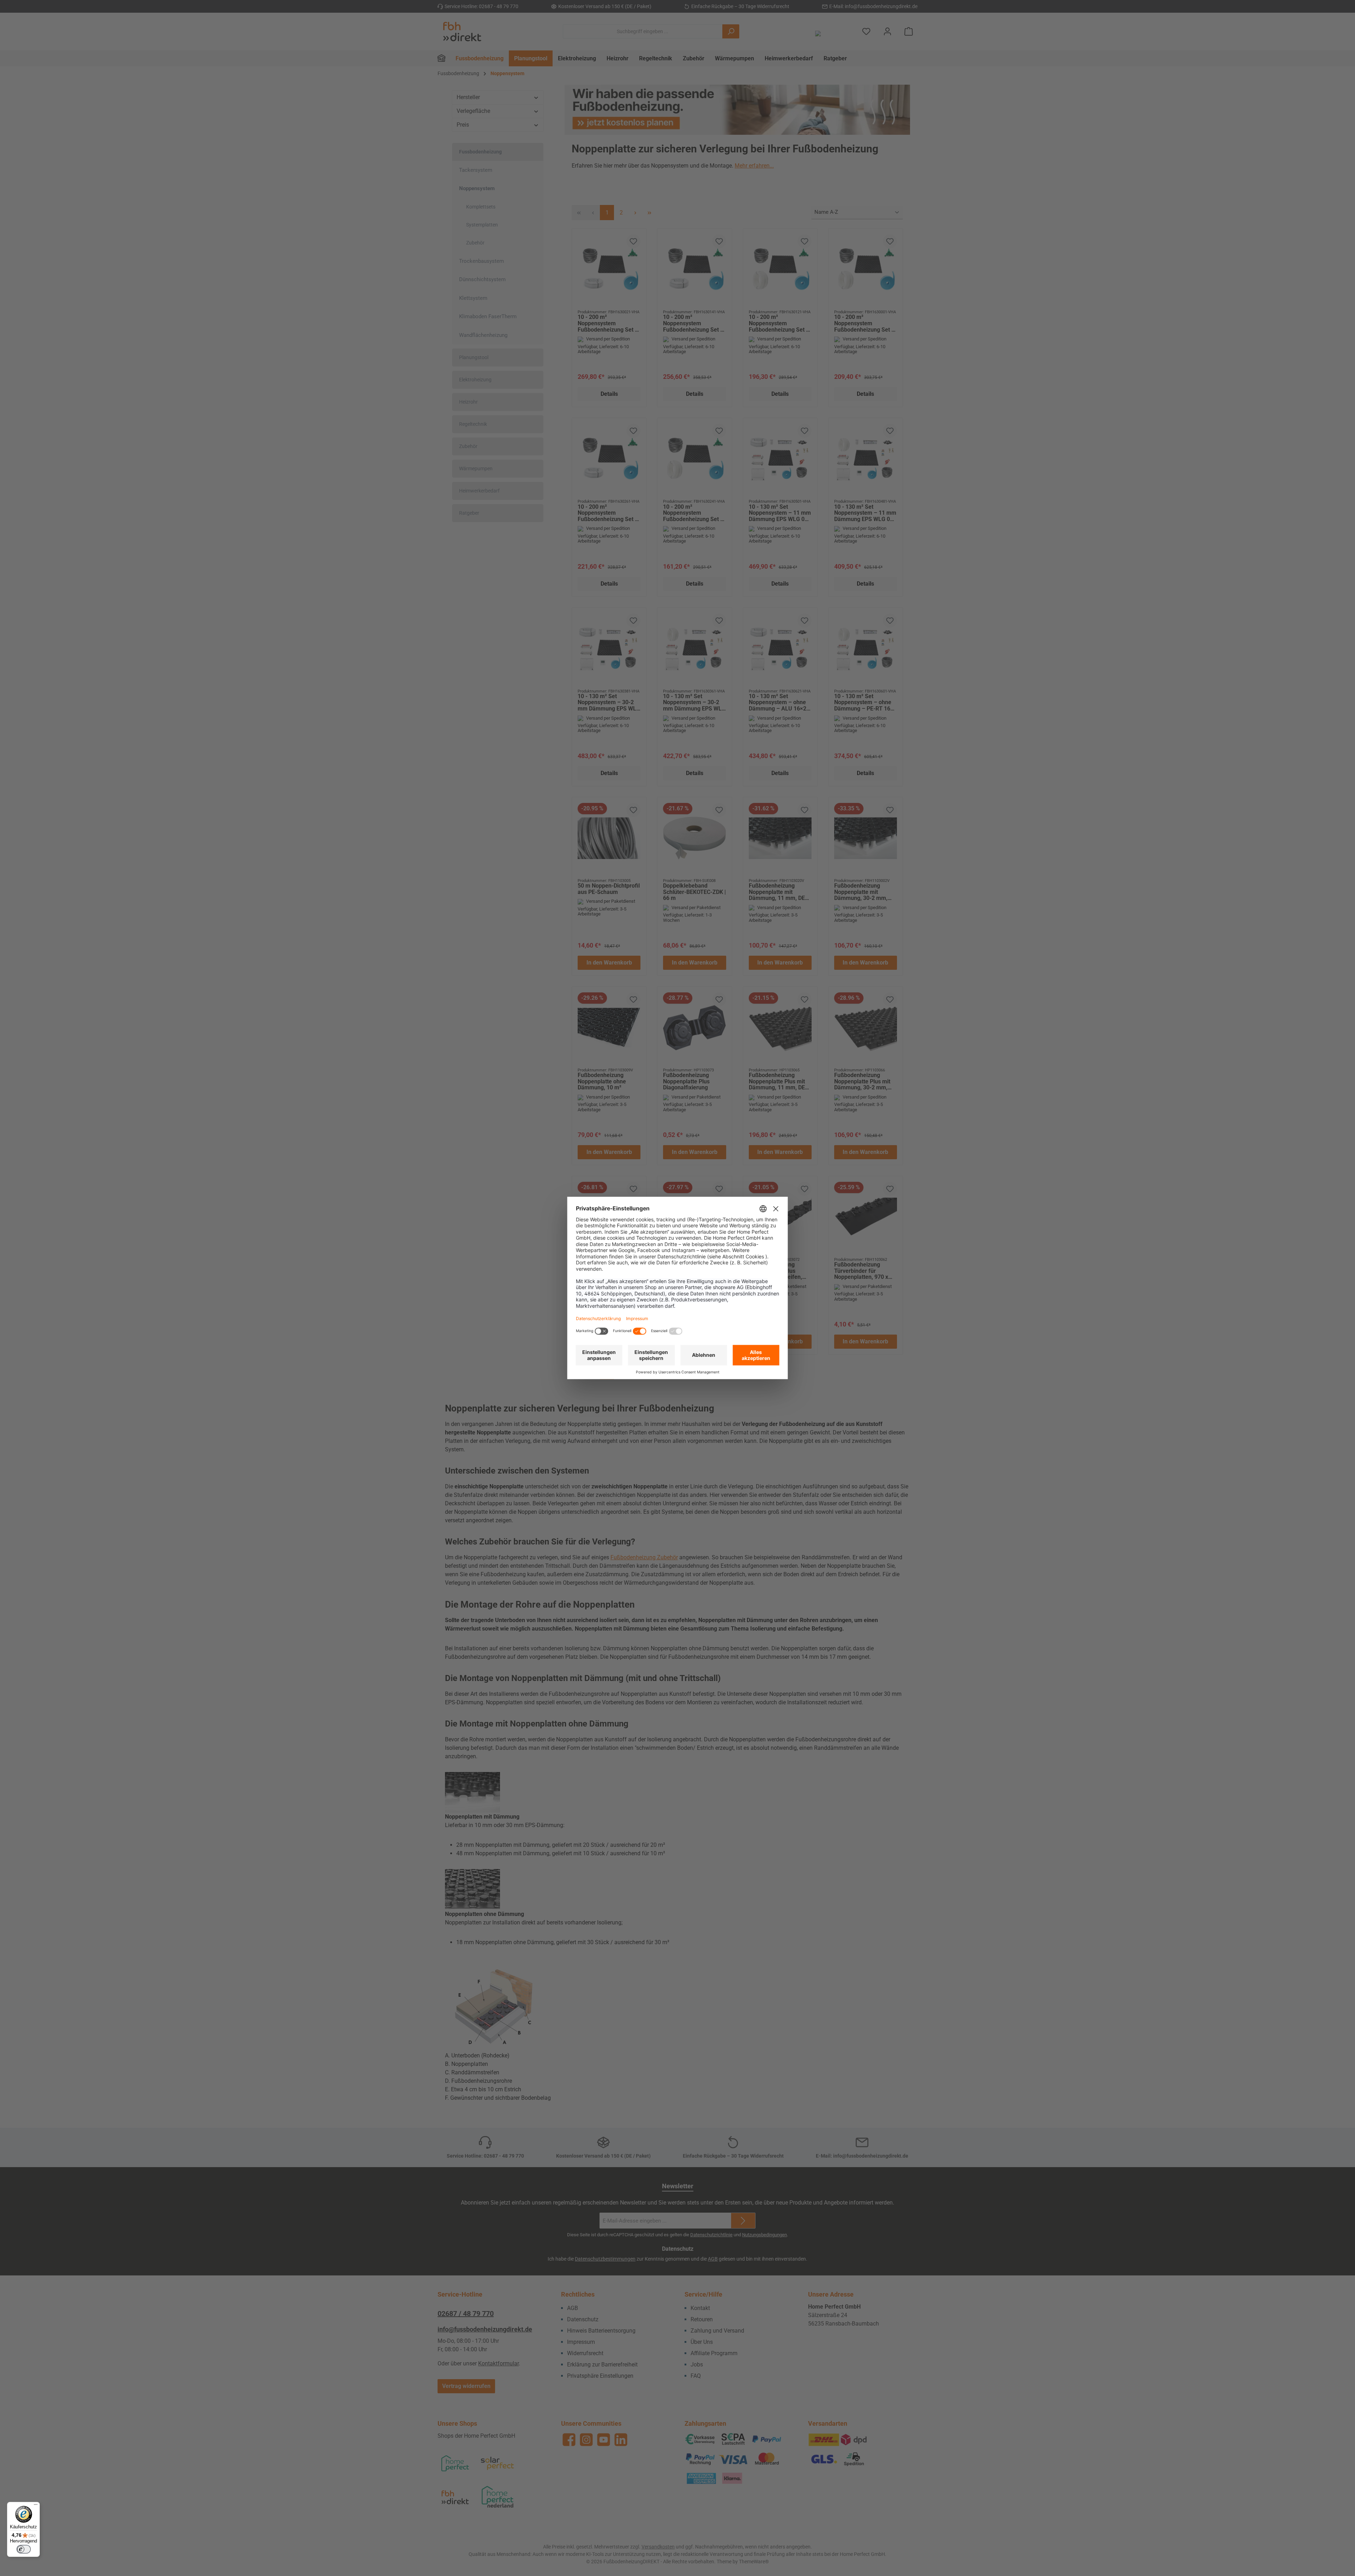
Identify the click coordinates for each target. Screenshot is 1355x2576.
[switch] (24, 2549)
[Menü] (36, 2506)
